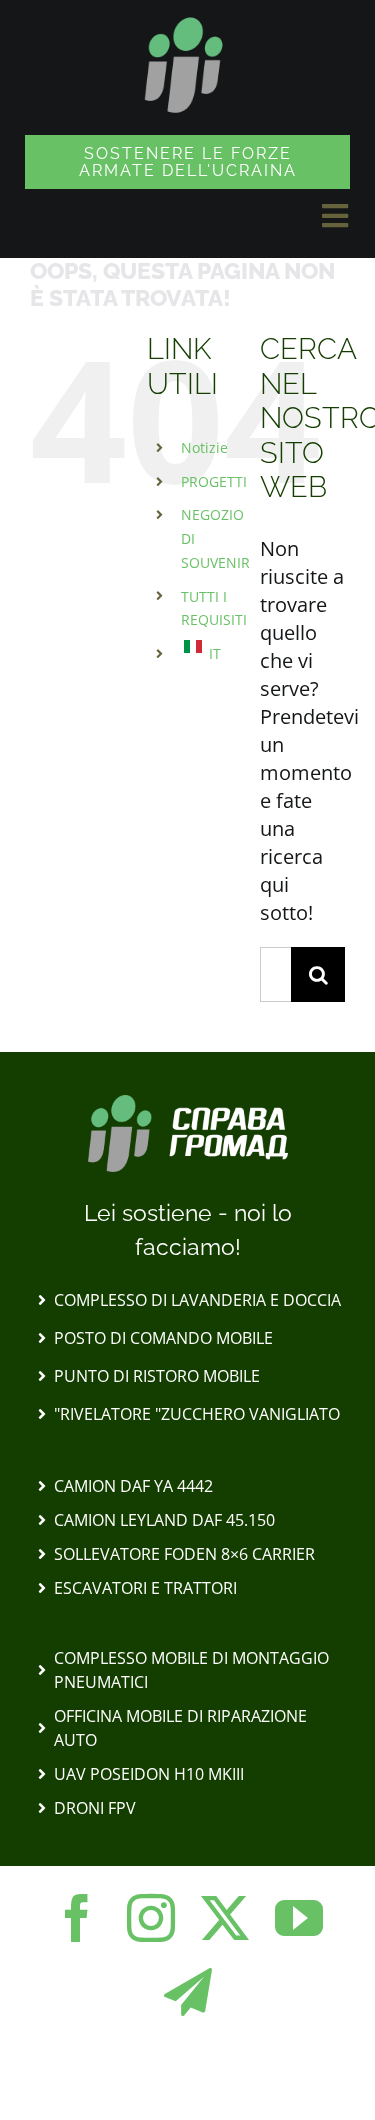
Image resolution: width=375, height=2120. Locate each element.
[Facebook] (77, 1918)
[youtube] (299, 1918)
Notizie (204, 447)
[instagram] (151, 1918)
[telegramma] (188, 1992)
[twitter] (225, 1918)
